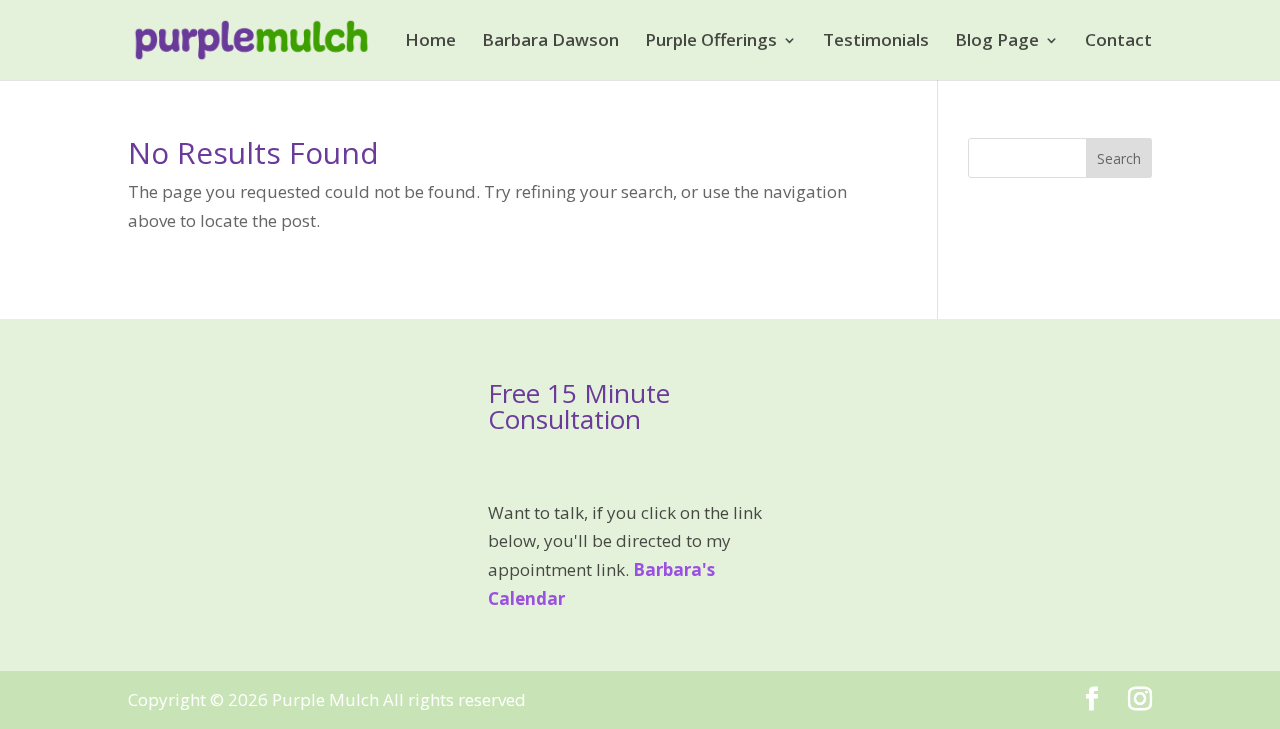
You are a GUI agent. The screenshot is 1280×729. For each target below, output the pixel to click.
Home (430, 42)
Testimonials (876, 42)
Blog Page (997, 42)
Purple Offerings (711, 42)
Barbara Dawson (550, 42)
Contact (1118, 42)
